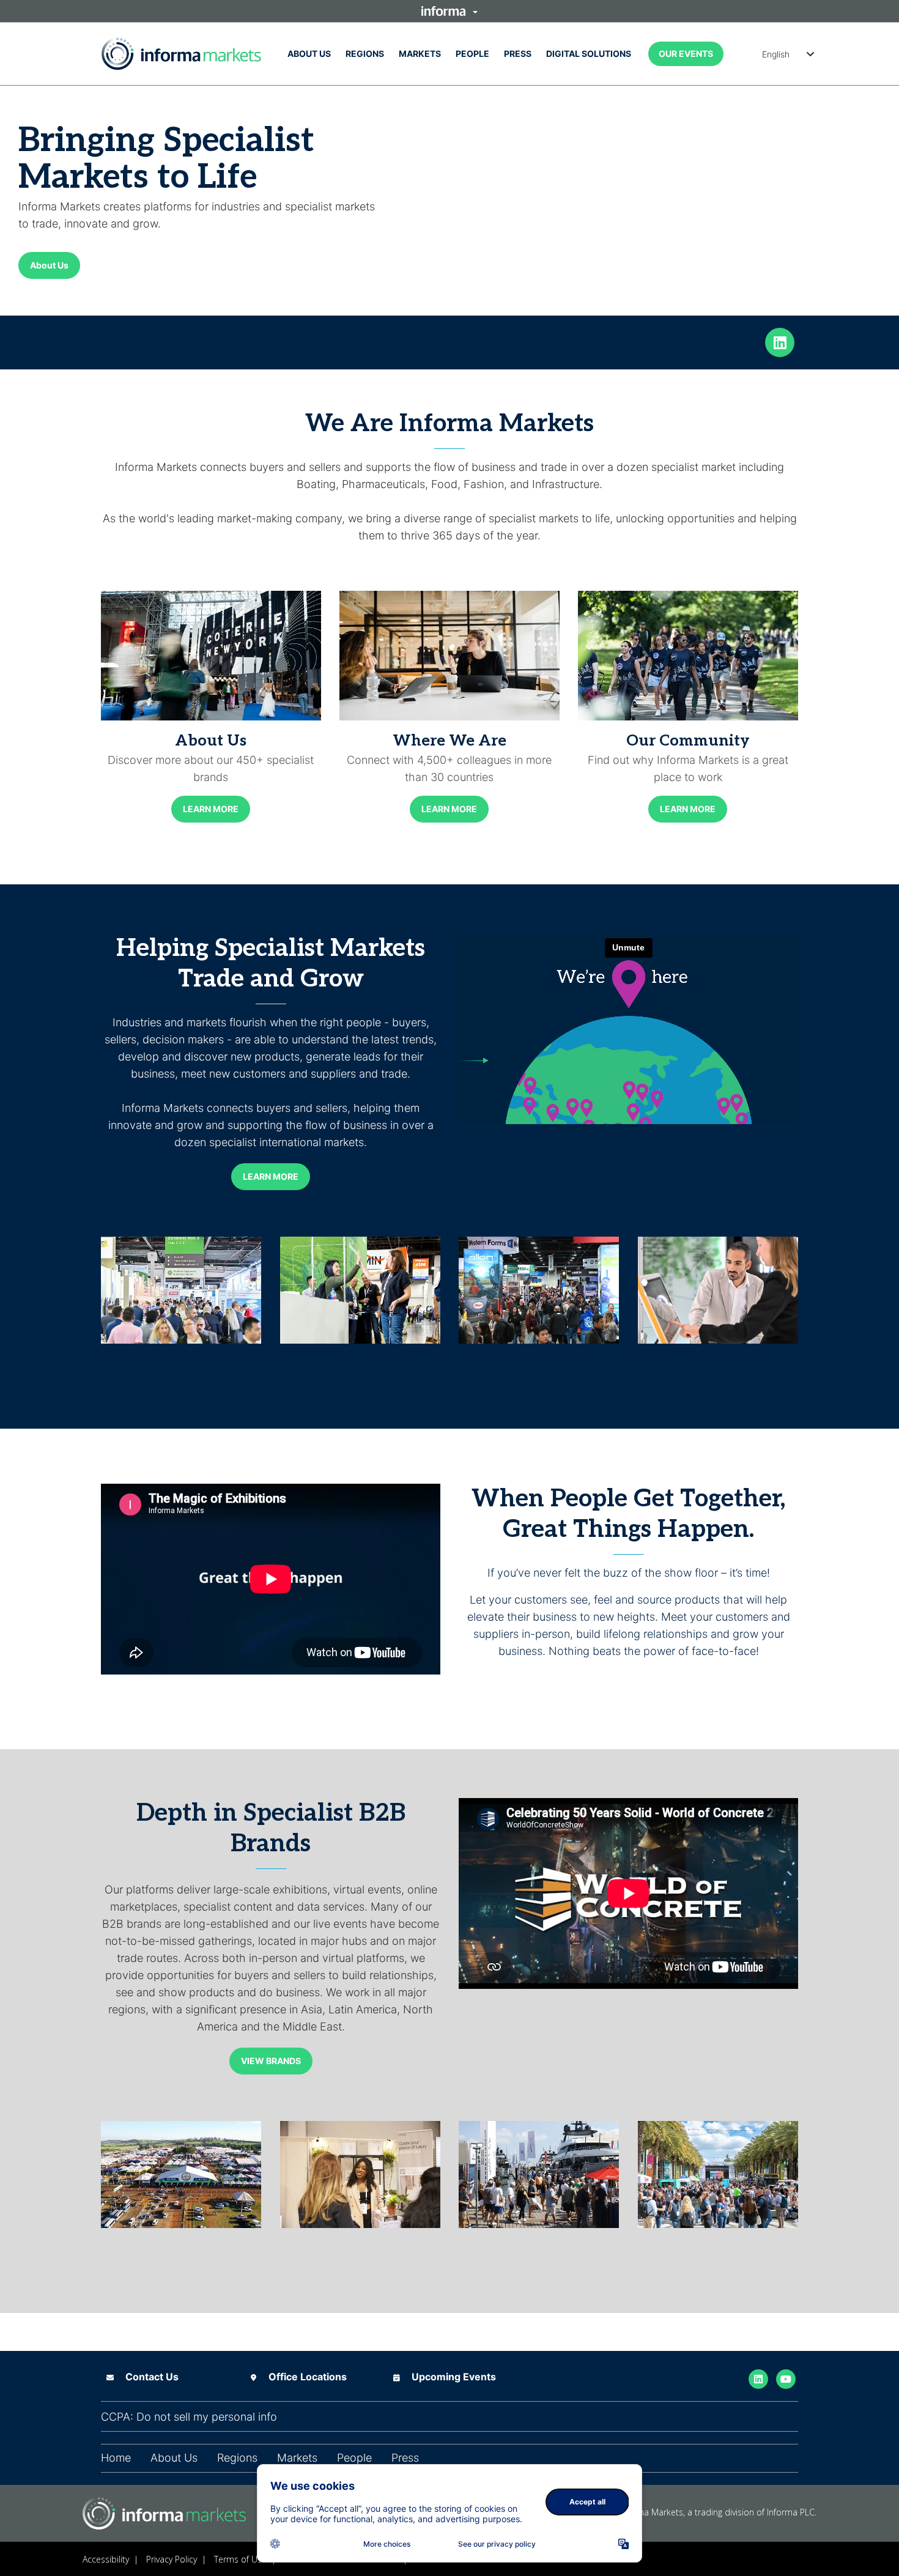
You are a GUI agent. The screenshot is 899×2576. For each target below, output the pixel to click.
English (776, 54)
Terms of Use (240, 2559)
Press (518, 54)
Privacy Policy (172, 2559)
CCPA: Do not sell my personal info (189, 2417)
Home (116, 2458)
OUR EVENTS (686, 54)
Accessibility (106, 2559)
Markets (420, 54)
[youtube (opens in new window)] (786, 2378)
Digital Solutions (589, 54)
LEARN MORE (211, 809)
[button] (449, 11)
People (472, 54)
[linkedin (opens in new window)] (780, 341)
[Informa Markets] (181, 54)
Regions (365, 54)
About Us (309, 54)
